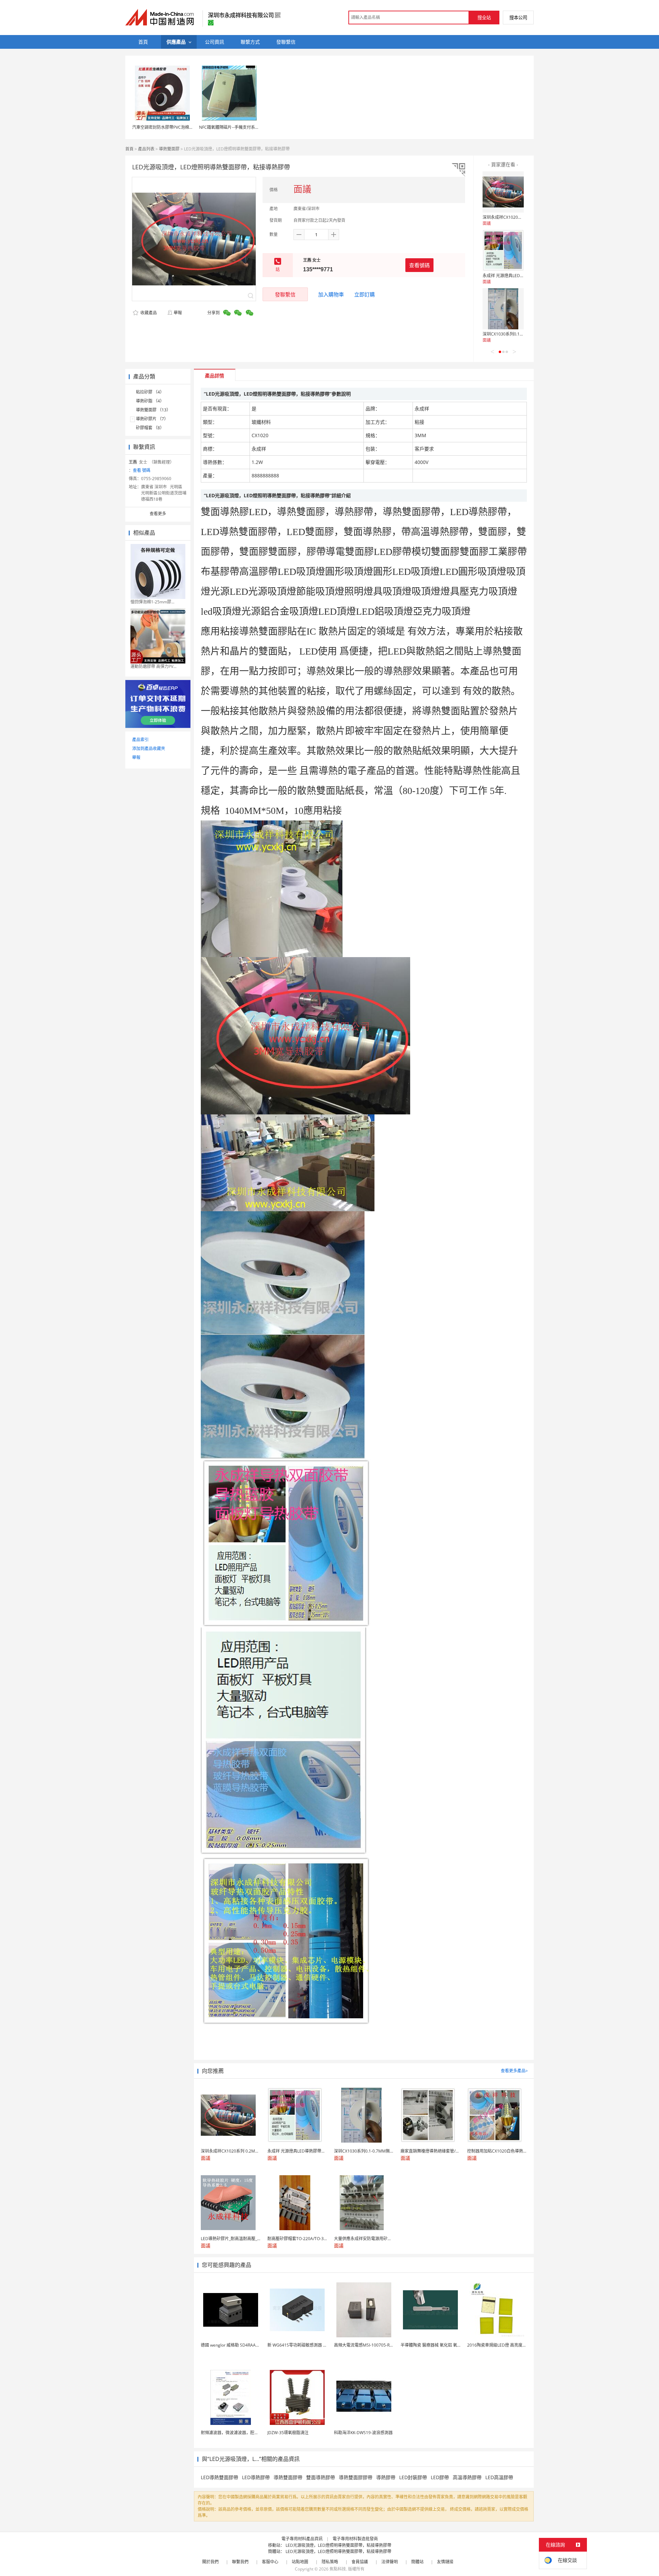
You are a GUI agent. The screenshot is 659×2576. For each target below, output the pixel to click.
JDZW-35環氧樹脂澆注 (288, 2433)
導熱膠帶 (386, 2477)
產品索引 (140, 740)
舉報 (178, 313)
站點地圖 (300, 2562)
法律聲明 (390, 2562)
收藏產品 (148, 313)
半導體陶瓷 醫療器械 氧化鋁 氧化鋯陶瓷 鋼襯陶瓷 (446, 2345)
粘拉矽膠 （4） (150, 392)
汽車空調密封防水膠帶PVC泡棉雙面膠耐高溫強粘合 (179, 127)
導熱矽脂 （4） (150, 401)
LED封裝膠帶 (413, 2477)
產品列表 (146, 149)
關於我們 (210, 2562)
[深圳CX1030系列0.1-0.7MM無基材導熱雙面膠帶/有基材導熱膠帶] (503, 309)
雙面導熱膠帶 (321, 2477)
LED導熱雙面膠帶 (219, 2477)
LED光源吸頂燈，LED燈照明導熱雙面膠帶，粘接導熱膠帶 (338, 2545)
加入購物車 (331, 294)
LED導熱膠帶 (256, 2477)
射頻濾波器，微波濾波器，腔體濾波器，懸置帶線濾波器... (254, 2433)
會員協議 (360, 2562)
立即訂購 (365, 294)
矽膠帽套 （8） (150, 428)
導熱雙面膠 (169, 149)
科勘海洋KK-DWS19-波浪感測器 (363, 2433)
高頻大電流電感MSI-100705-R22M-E (368, 2345)
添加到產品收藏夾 (149, 748)
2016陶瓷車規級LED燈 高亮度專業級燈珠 (505, 2345)
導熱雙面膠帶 (288, 2477)
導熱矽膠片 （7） (152, 419)
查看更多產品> (514, 2071)
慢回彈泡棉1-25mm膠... (152, 602)
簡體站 (417, 2562)
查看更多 (158, 514)
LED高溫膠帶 (499, 2477)
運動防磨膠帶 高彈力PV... (153, 666)
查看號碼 (419, 265)
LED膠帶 (440, 2477)
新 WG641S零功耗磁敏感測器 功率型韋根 (305, 2345)
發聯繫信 (285, 294)
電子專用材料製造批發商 (355, 2539)
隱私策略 (330, 2562)
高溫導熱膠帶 (467, 2477)
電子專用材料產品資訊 (302, 2539)
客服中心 (270, 2562)
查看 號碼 (142, 470)
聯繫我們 (240, 2562)
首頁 (129, 149)
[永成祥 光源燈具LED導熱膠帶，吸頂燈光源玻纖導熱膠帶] (503, 250)
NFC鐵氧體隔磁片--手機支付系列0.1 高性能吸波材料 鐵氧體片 (256, 127)
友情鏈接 (445, 2562)
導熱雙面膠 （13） (153, 410)
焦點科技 (338, 2569)
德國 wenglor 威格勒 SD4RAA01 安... (235, 2345)
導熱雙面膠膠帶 (356, 2477)
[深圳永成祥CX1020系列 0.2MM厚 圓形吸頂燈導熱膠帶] (503, 192)
